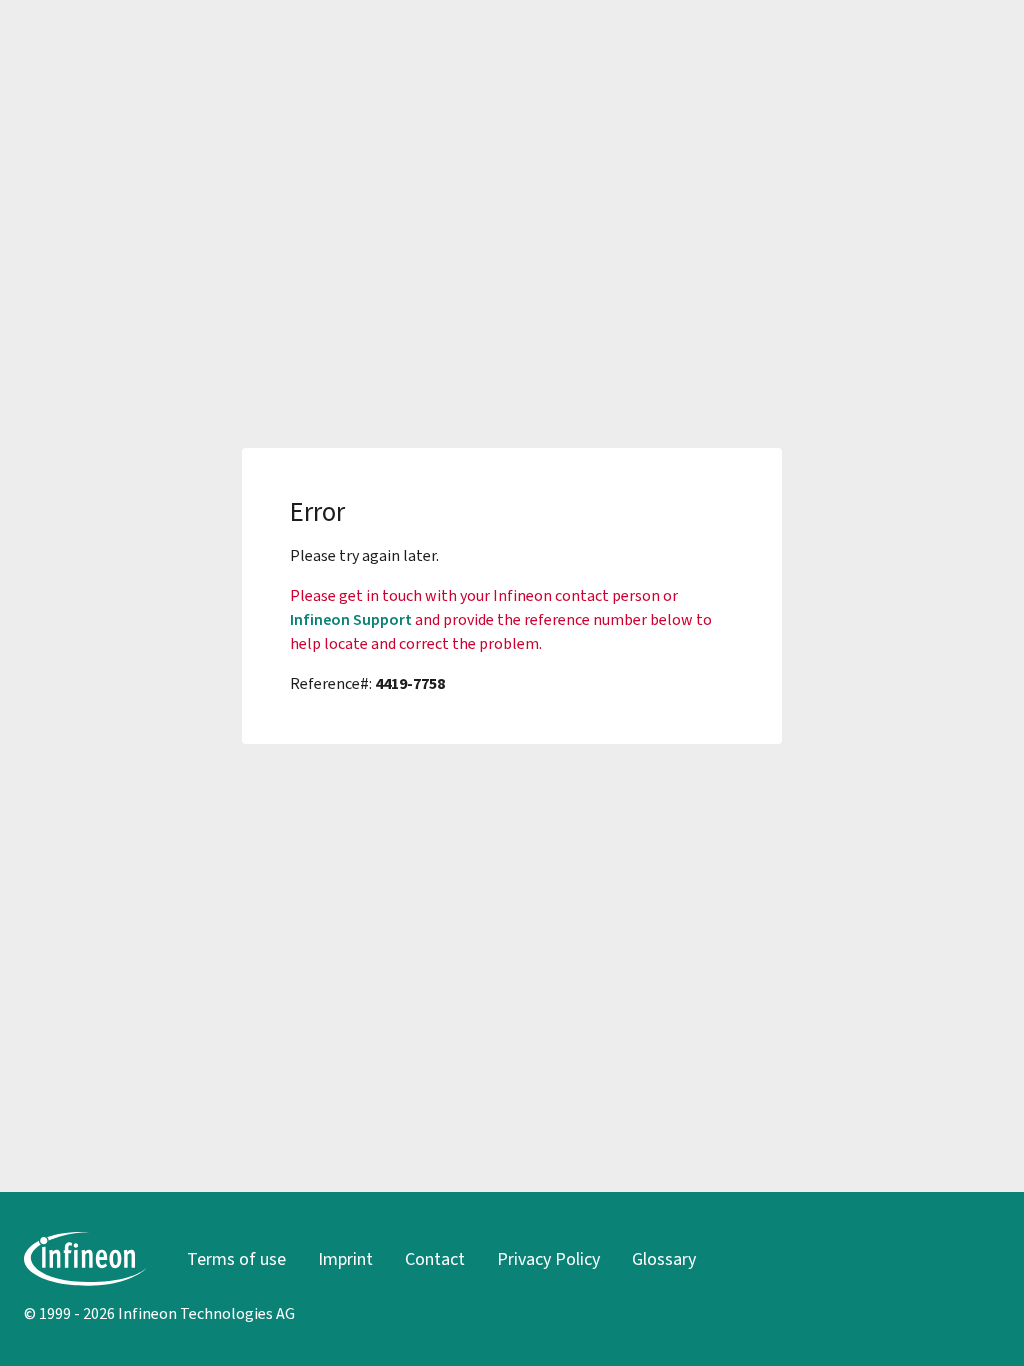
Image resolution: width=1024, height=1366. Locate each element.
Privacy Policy (548, 1259)
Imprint (345, 1259)
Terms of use (236, 1259)
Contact (435, 1259)
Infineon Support (351, 619)
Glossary (664, 1259)
